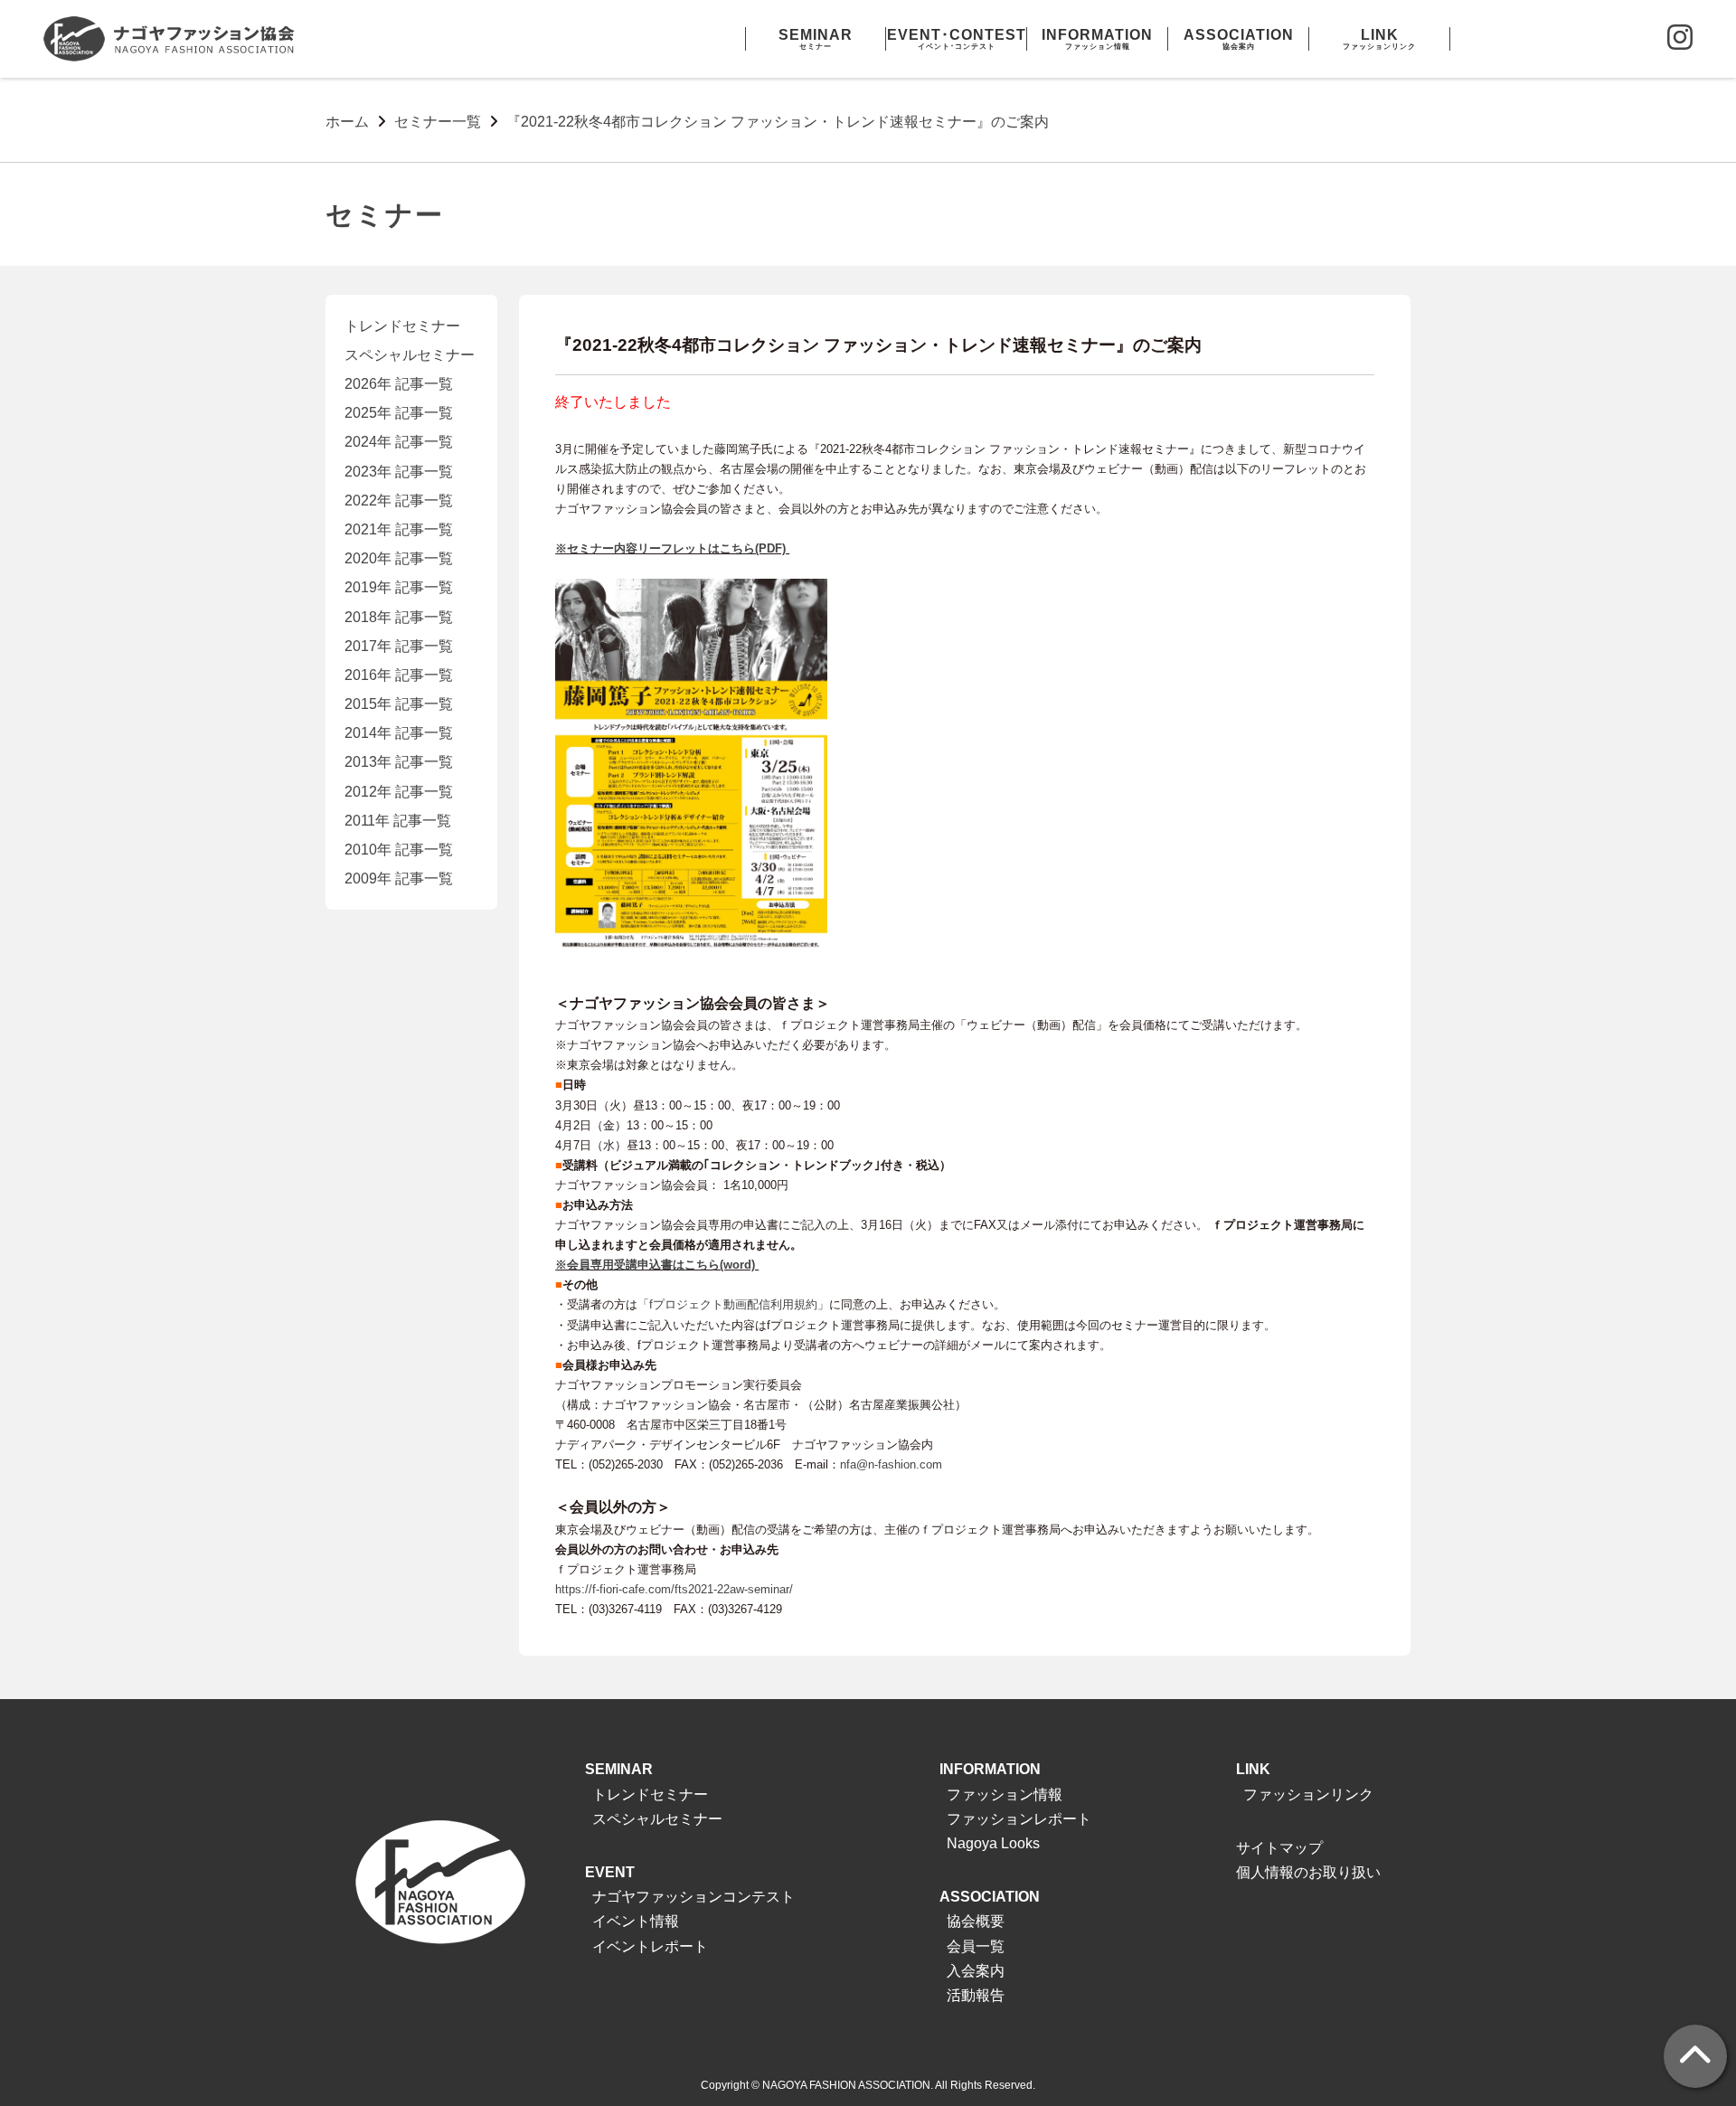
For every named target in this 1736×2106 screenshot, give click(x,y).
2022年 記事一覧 (399, 501)
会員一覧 (976, 1946)
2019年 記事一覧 (399, 587)
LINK (1253, 1769)
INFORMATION (990, 1769)
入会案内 (976, 1971)
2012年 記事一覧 (399, 792)
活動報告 (976, 1995)
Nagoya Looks (993, 1843)
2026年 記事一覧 (399, 384)
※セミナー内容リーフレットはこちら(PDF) (672, 548)
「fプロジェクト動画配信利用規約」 (733, 1304)
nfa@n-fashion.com (891, 1464)
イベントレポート (650, 1946)
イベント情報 (636, 1921)
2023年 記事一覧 (399, 472)
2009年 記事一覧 (399, 878)
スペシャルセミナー (410, 355)
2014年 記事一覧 (399, 733)
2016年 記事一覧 (399, 675)
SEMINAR (619, 1769)
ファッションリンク (1308, 1794)
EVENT (610, 1872)
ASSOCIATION (990, 1897)
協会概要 (976, 1921)
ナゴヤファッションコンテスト (693, 1897)
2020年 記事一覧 (399, 558)
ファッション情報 (1005, 1794)
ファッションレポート (1019, 1819)
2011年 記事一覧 (398, 821)
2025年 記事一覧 (399, 413)
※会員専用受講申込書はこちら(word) (657, 1265)
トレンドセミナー (402, 326)
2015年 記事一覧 (399, 704)
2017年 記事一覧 (399, 646)
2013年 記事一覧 (399, 762)
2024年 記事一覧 (399, 442)
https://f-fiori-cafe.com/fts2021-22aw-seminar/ (674, 1589)
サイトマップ (1279, 1848)
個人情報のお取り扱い (1308, 1872)
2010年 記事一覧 (399, 850)
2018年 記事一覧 (399, 617)
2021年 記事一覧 (399, 529)
